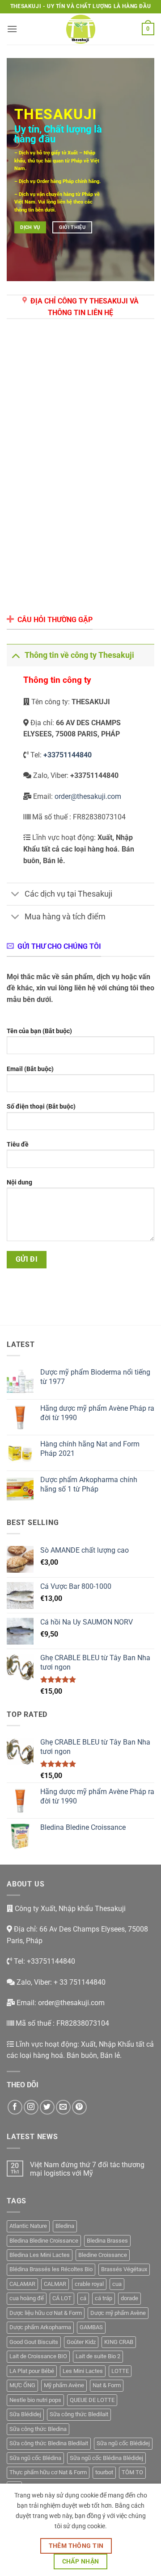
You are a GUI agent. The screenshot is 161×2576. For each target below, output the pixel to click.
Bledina (65, 2226)
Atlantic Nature (28, 2226)
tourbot (104, 2472)
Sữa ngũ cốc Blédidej (123, 2443)
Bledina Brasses (107, 2241)
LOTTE (120, 2371)
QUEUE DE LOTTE (92, 2400)
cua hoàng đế (27, 2298)
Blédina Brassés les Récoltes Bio (51, 2269)
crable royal (89, 2284)
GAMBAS (91, 2327)
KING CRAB (119, 2342)
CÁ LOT (62, 2298)
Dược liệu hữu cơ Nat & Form (46, 2313)
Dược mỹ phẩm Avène (118, 2313)
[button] (12, 29)
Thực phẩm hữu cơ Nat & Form (48, 2472)
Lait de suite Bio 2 (98, 2356)
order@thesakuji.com (88, 796)
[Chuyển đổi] (15, 655)
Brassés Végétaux (124, 2269)
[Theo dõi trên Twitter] (47, 2107)
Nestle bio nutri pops (35, 2400)
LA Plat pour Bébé (32, 2371)
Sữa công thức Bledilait (79, 2414)
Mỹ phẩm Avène (64, 2385)
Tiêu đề (18, 1145)
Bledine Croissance (103, 2255)
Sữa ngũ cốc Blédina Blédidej (106, 2458)
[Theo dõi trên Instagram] (31, 2107)
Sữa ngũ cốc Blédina (35, 2458)
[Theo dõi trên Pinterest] (79, 2107)
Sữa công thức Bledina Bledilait (49, 2443)
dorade (129, 2298)
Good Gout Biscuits (34, 2342)
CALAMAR (22, 2284)
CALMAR (55, 2284)
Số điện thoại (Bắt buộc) (41, 1107)
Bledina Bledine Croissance (44, 2241)
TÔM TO (132, 2472)
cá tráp (104, 2298)
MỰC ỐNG (22, 2385)
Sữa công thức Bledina (38, 2429)
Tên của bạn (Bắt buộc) (39, 1031)
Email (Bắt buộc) (30, 1069)
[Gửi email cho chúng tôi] (63, 2107)
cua (117, 2284)
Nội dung (19, 1182)
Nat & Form (107, 2385)
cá (83, 2298)
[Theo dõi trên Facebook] (15, 2107)
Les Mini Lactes (83, 2371)
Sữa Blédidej (25, 2414)
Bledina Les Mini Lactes (40, 2255)
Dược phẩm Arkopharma (40, 2327)
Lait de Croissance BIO (38, 2356)
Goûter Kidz (81, 2342)
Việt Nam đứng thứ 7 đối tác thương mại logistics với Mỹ (87, 2169)
